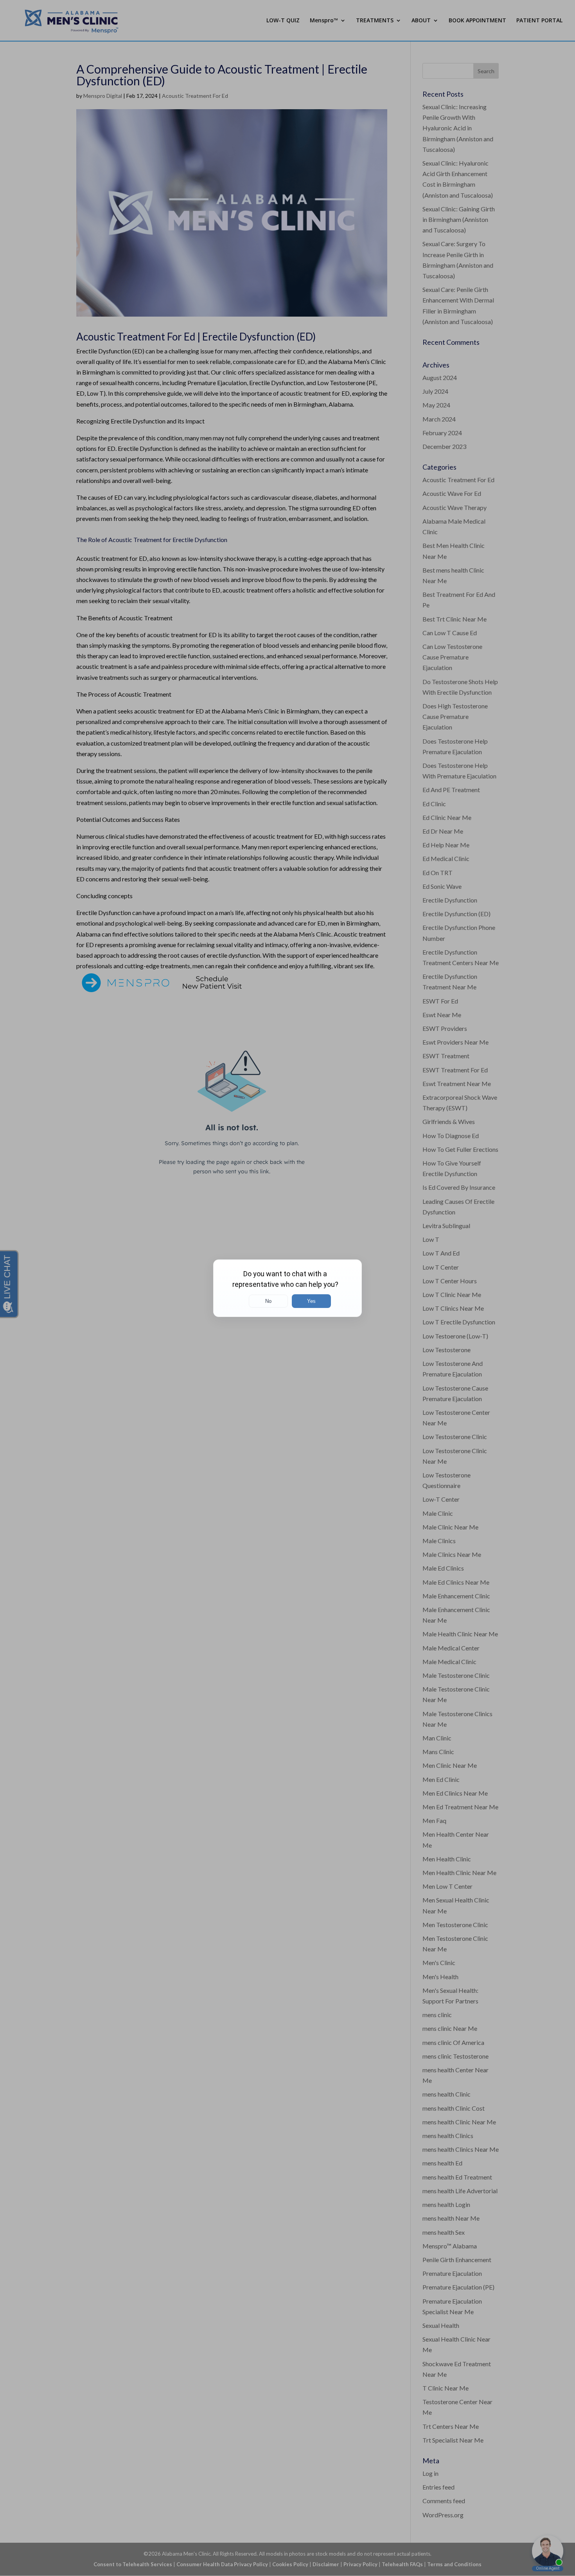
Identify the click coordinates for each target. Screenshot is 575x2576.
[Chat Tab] (287, 1288)
